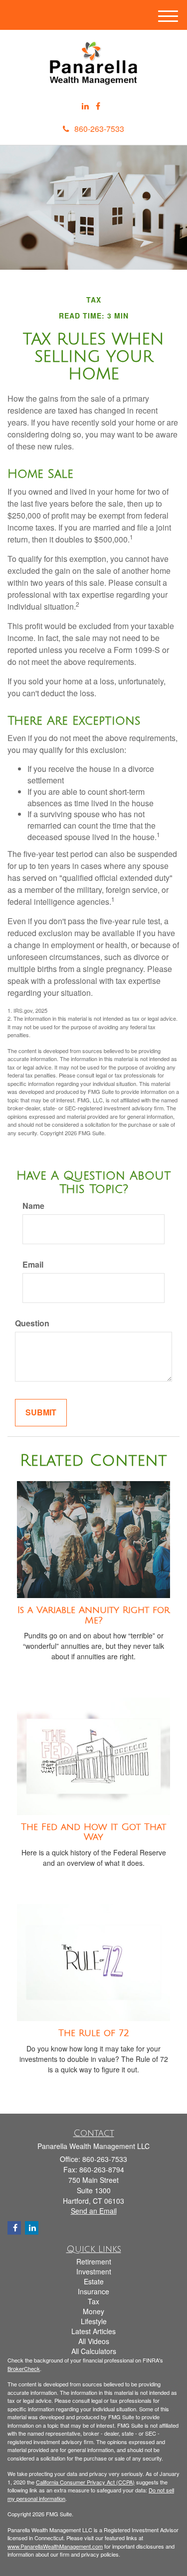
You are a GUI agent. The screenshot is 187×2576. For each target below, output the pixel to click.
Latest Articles (93, 2331)
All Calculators (94, 2351)
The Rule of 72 (94, 2033)
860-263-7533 (99, 129)
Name (33, 1206)
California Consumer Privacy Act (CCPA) (85, 2482)
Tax (93, 2301)
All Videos (94, 2341)
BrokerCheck (24, 2368)
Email (33, 1265)
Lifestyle (94, 2321)
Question (32, 1323)
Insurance (93, 2291)
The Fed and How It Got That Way (93, 1832)
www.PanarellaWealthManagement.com (55, 2546)
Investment (94, 2271)
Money (93, 2311)
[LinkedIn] (85, 106)
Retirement (94, 2261)
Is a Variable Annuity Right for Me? (93, 1615)
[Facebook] (98, 106)
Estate (94, 2281)
